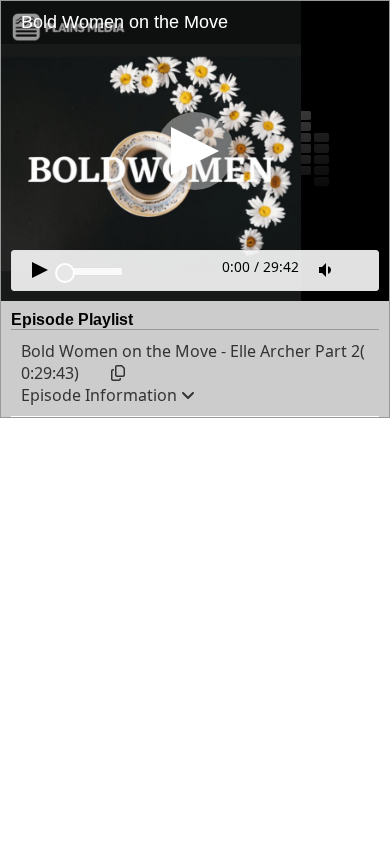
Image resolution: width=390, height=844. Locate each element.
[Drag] (65, 273)
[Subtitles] (360, 268)
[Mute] (327, 270)
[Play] (195, 151)
